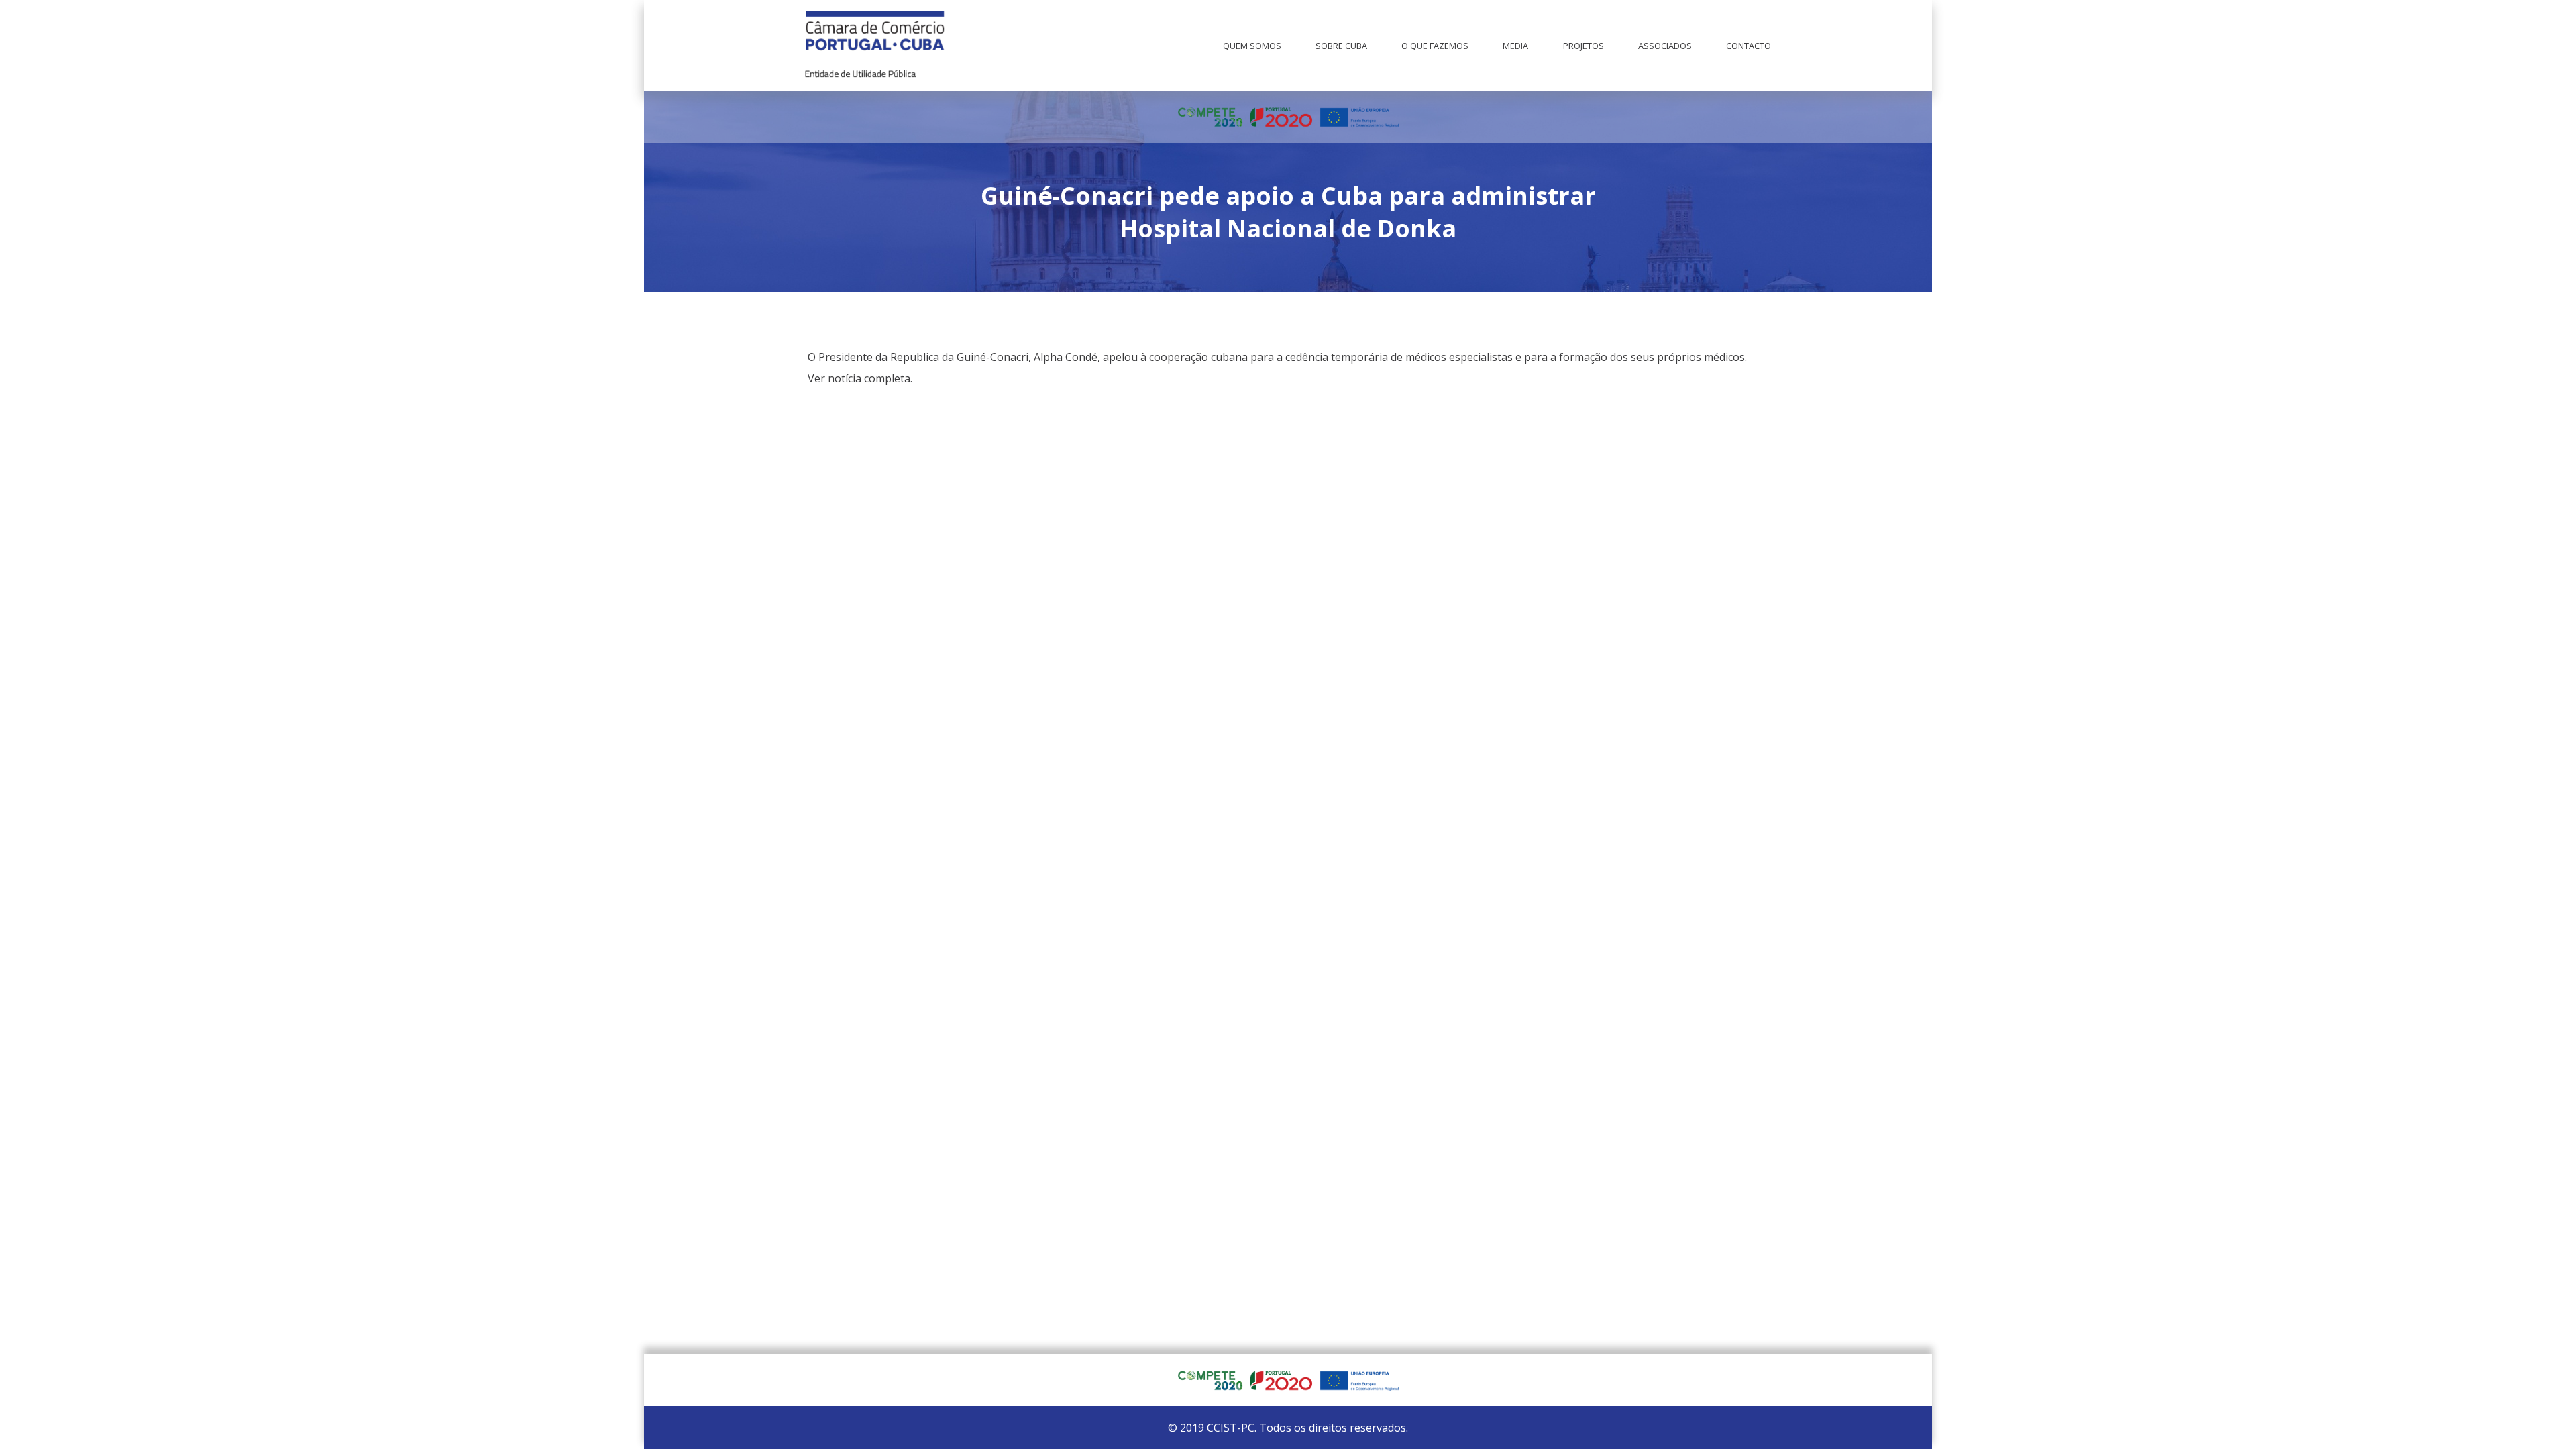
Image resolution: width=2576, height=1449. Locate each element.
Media (1515, 46)
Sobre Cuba (1341, 46)
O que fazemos (1435, 46)
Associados (1665, 46)
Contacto (1749, 46)
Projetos (1584, 46)
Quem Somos (1252, 46)
